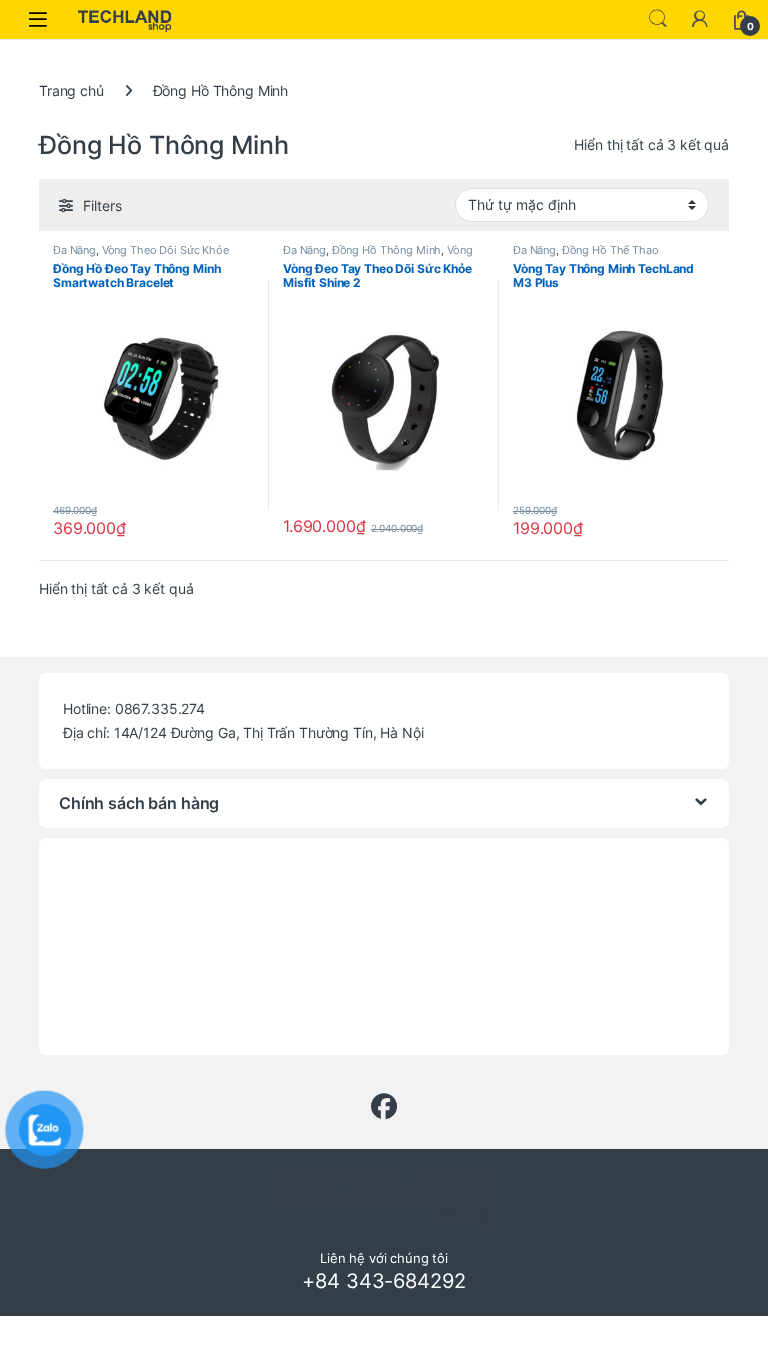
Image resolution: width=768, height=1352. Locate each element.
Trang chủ (71, 90)
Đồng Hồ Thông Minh (386, 250)
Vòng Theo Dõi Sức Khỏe (165, 250)
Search (658, 19)
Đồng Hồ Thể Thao (610, 250)
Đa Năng (74, 250)
